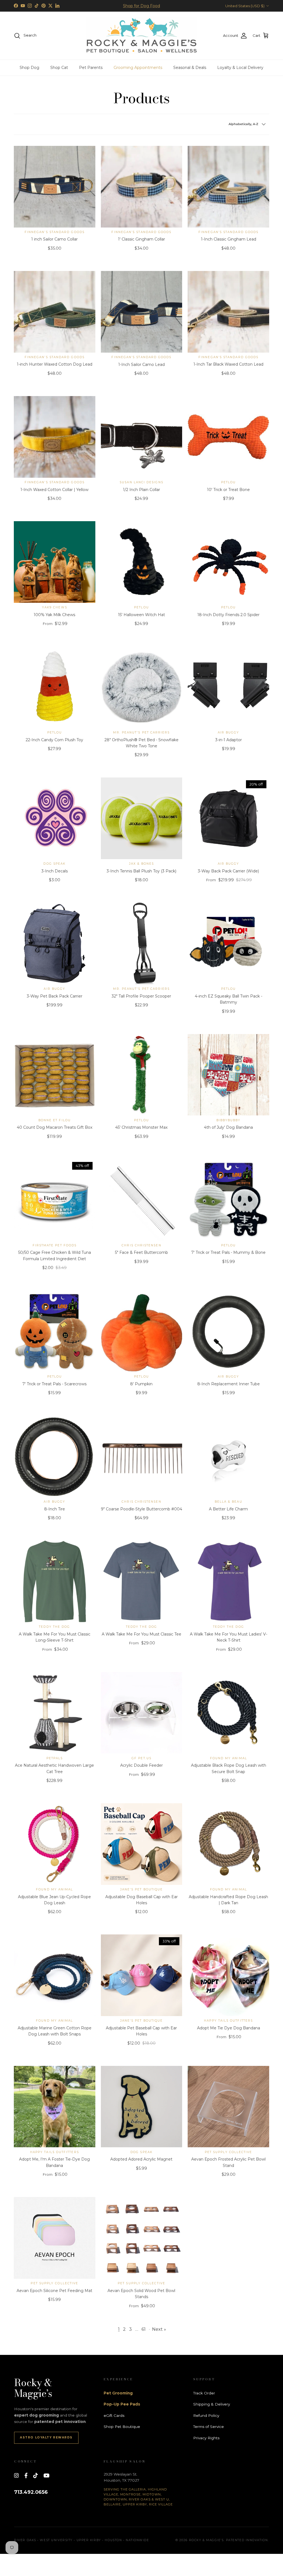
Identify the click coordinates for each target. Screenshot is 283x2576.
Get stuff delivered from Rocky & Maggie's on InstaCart (141, 8)
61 (144, 2329)
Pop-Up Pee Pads (122, 2404)
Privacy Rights (206, 2438)
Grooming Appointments (138, 68)
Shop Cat (59, 68)
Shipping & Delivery (212, 2404)
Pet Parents (91, 68)
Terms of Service (209, 2427)
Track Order (204, 2393)
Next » (159, 2329)
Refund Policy (206, 2415)
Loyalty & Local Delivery (240, 68)
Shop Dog (29, 68)
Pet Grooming (118, 2393)
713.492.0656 (31, 2492)
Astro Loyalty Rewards (46, 2437)
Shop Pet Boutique (122, 2427)
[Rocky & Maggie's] (141, 36)
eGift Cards (114, 2415)
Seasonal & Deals (190, 68)
